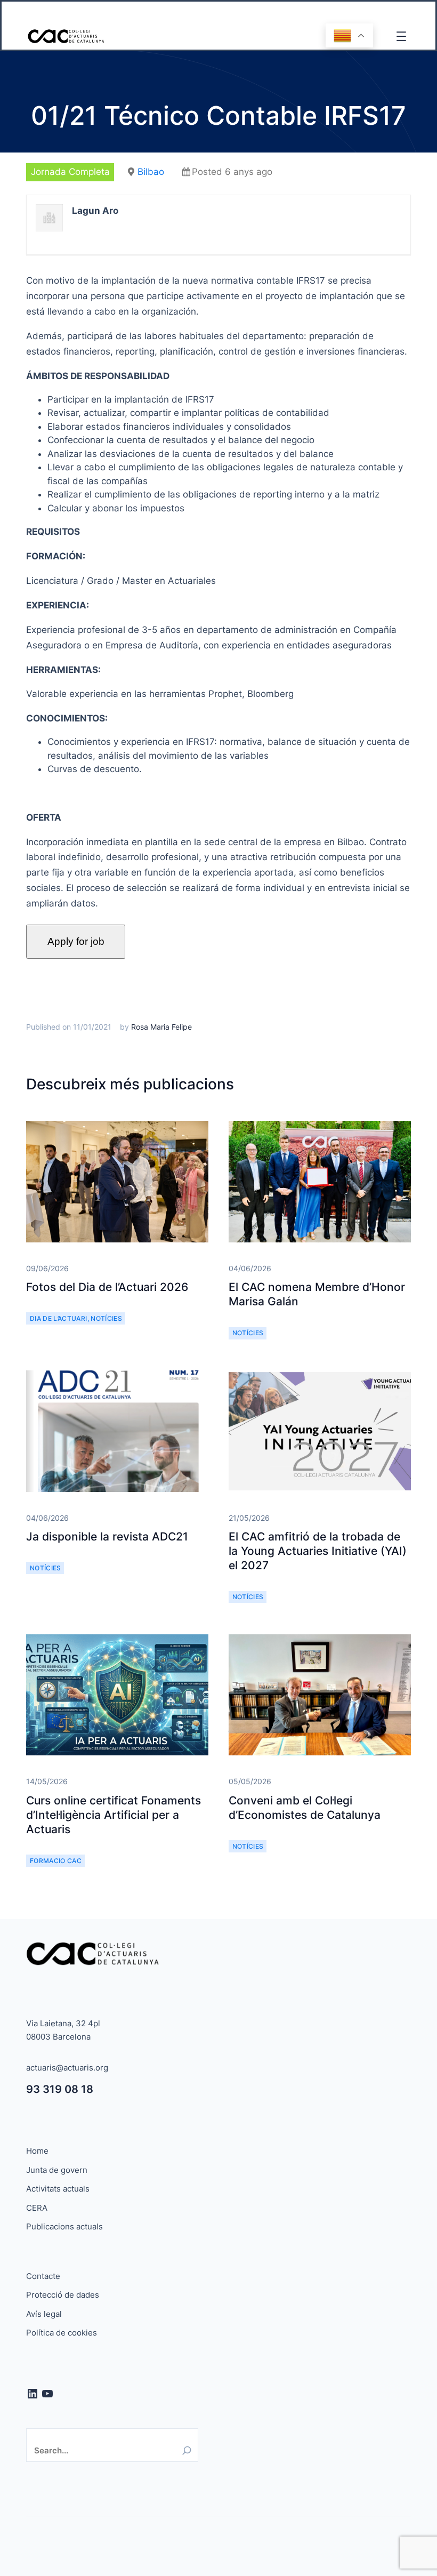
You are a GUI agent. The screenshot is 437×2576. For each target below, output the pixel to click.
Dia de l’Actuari (59, 1318)
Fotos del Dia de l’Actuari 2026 (107, 1287)
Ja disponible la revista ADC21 (107, 1536)
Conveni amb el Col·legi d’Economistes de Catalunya (305, 1808)
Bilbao (151, 172)
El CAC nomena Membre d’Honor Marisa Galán (317, 1294)
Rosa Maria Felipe (161, 1027)
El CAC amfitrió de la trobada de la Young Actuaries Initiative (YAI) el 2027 (318, 1551)
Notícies (106, 1318)
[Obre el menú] (401, 36)
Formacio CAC (56, 1861)
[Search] (187, 2450)
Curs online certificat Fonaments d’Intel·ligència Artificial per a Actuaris (114, 1815)
